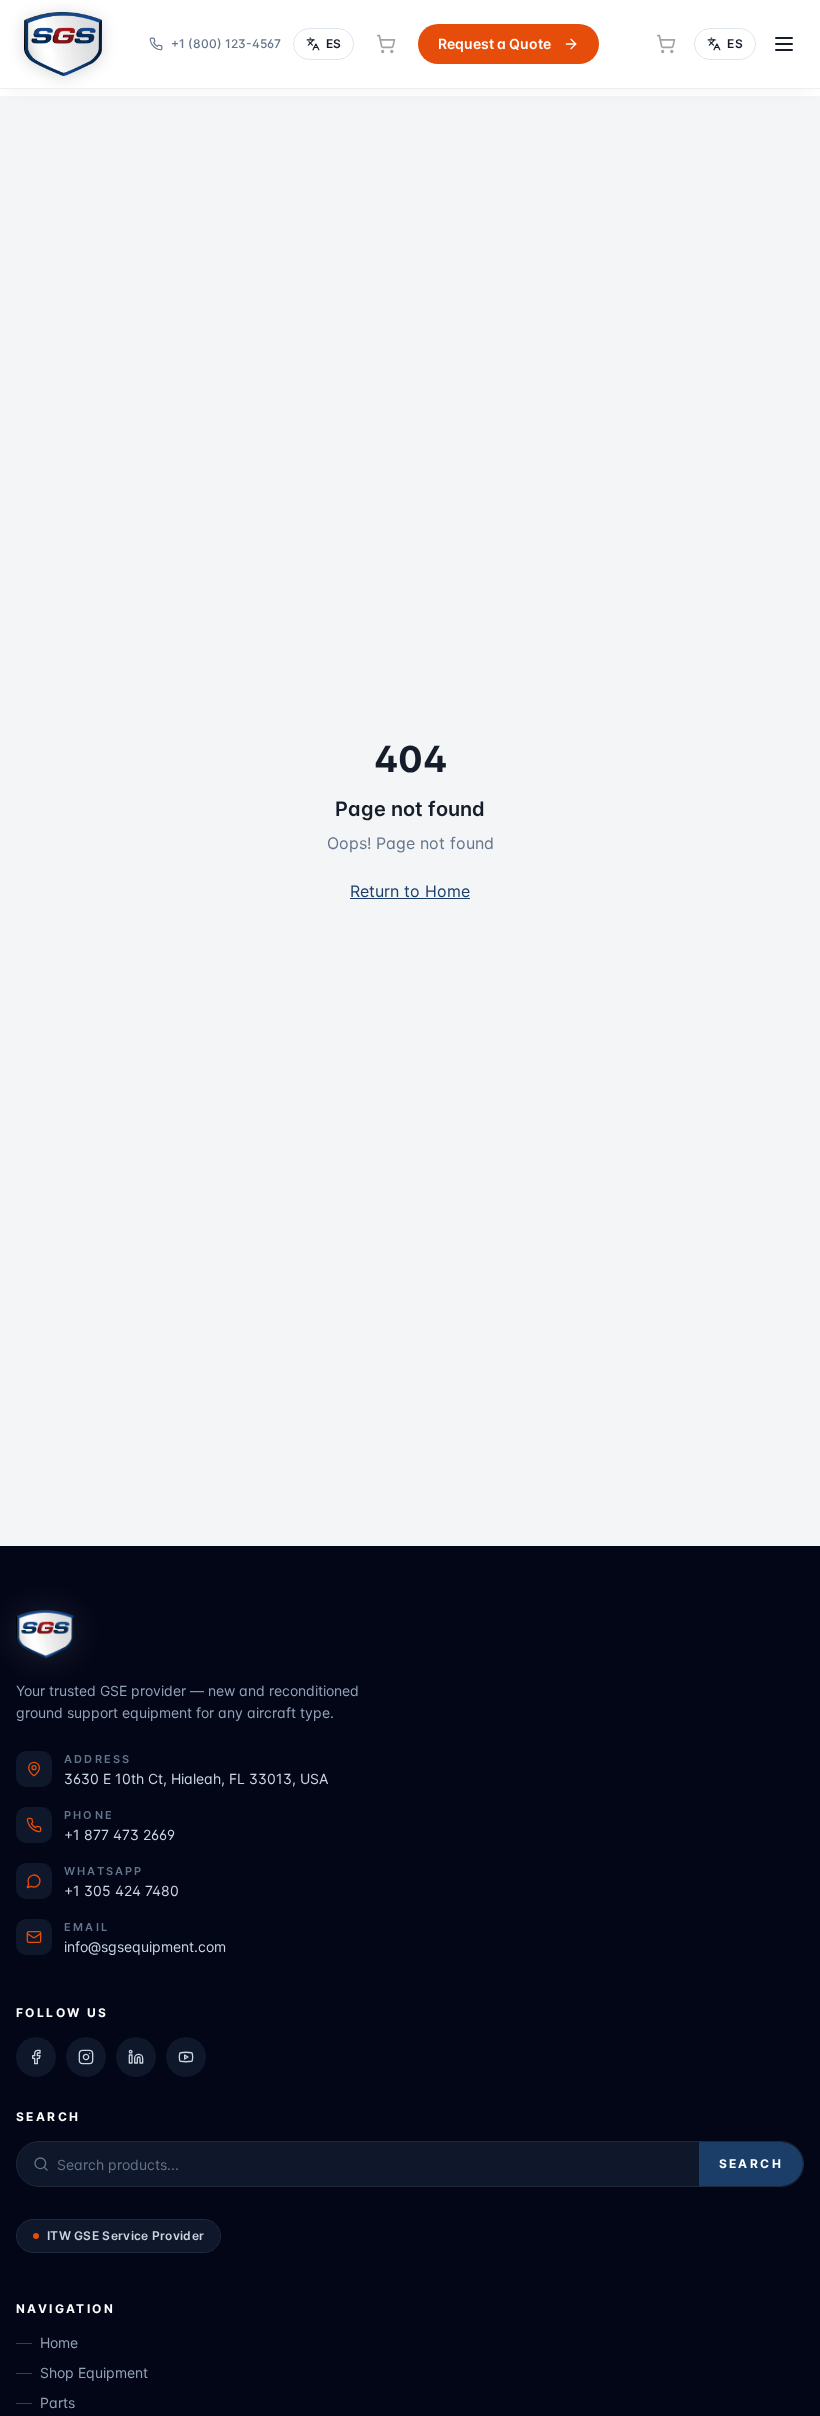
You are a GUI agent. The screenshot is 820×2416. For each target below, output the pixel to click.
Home (59, 2342)
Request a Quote (494, 43)
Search (751, 2163)
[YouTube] (186, 2057)
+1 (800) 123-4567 (226, 43)
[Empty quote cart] (386, 44)
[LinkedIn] (136, 2057)
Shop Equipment (94, 2372)
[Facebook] (36, 2057)
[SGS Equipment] (63, 44)
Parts (57, 2402)
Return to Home (410, 891)
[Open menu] (784, 44)
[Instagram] (86, 2057)
